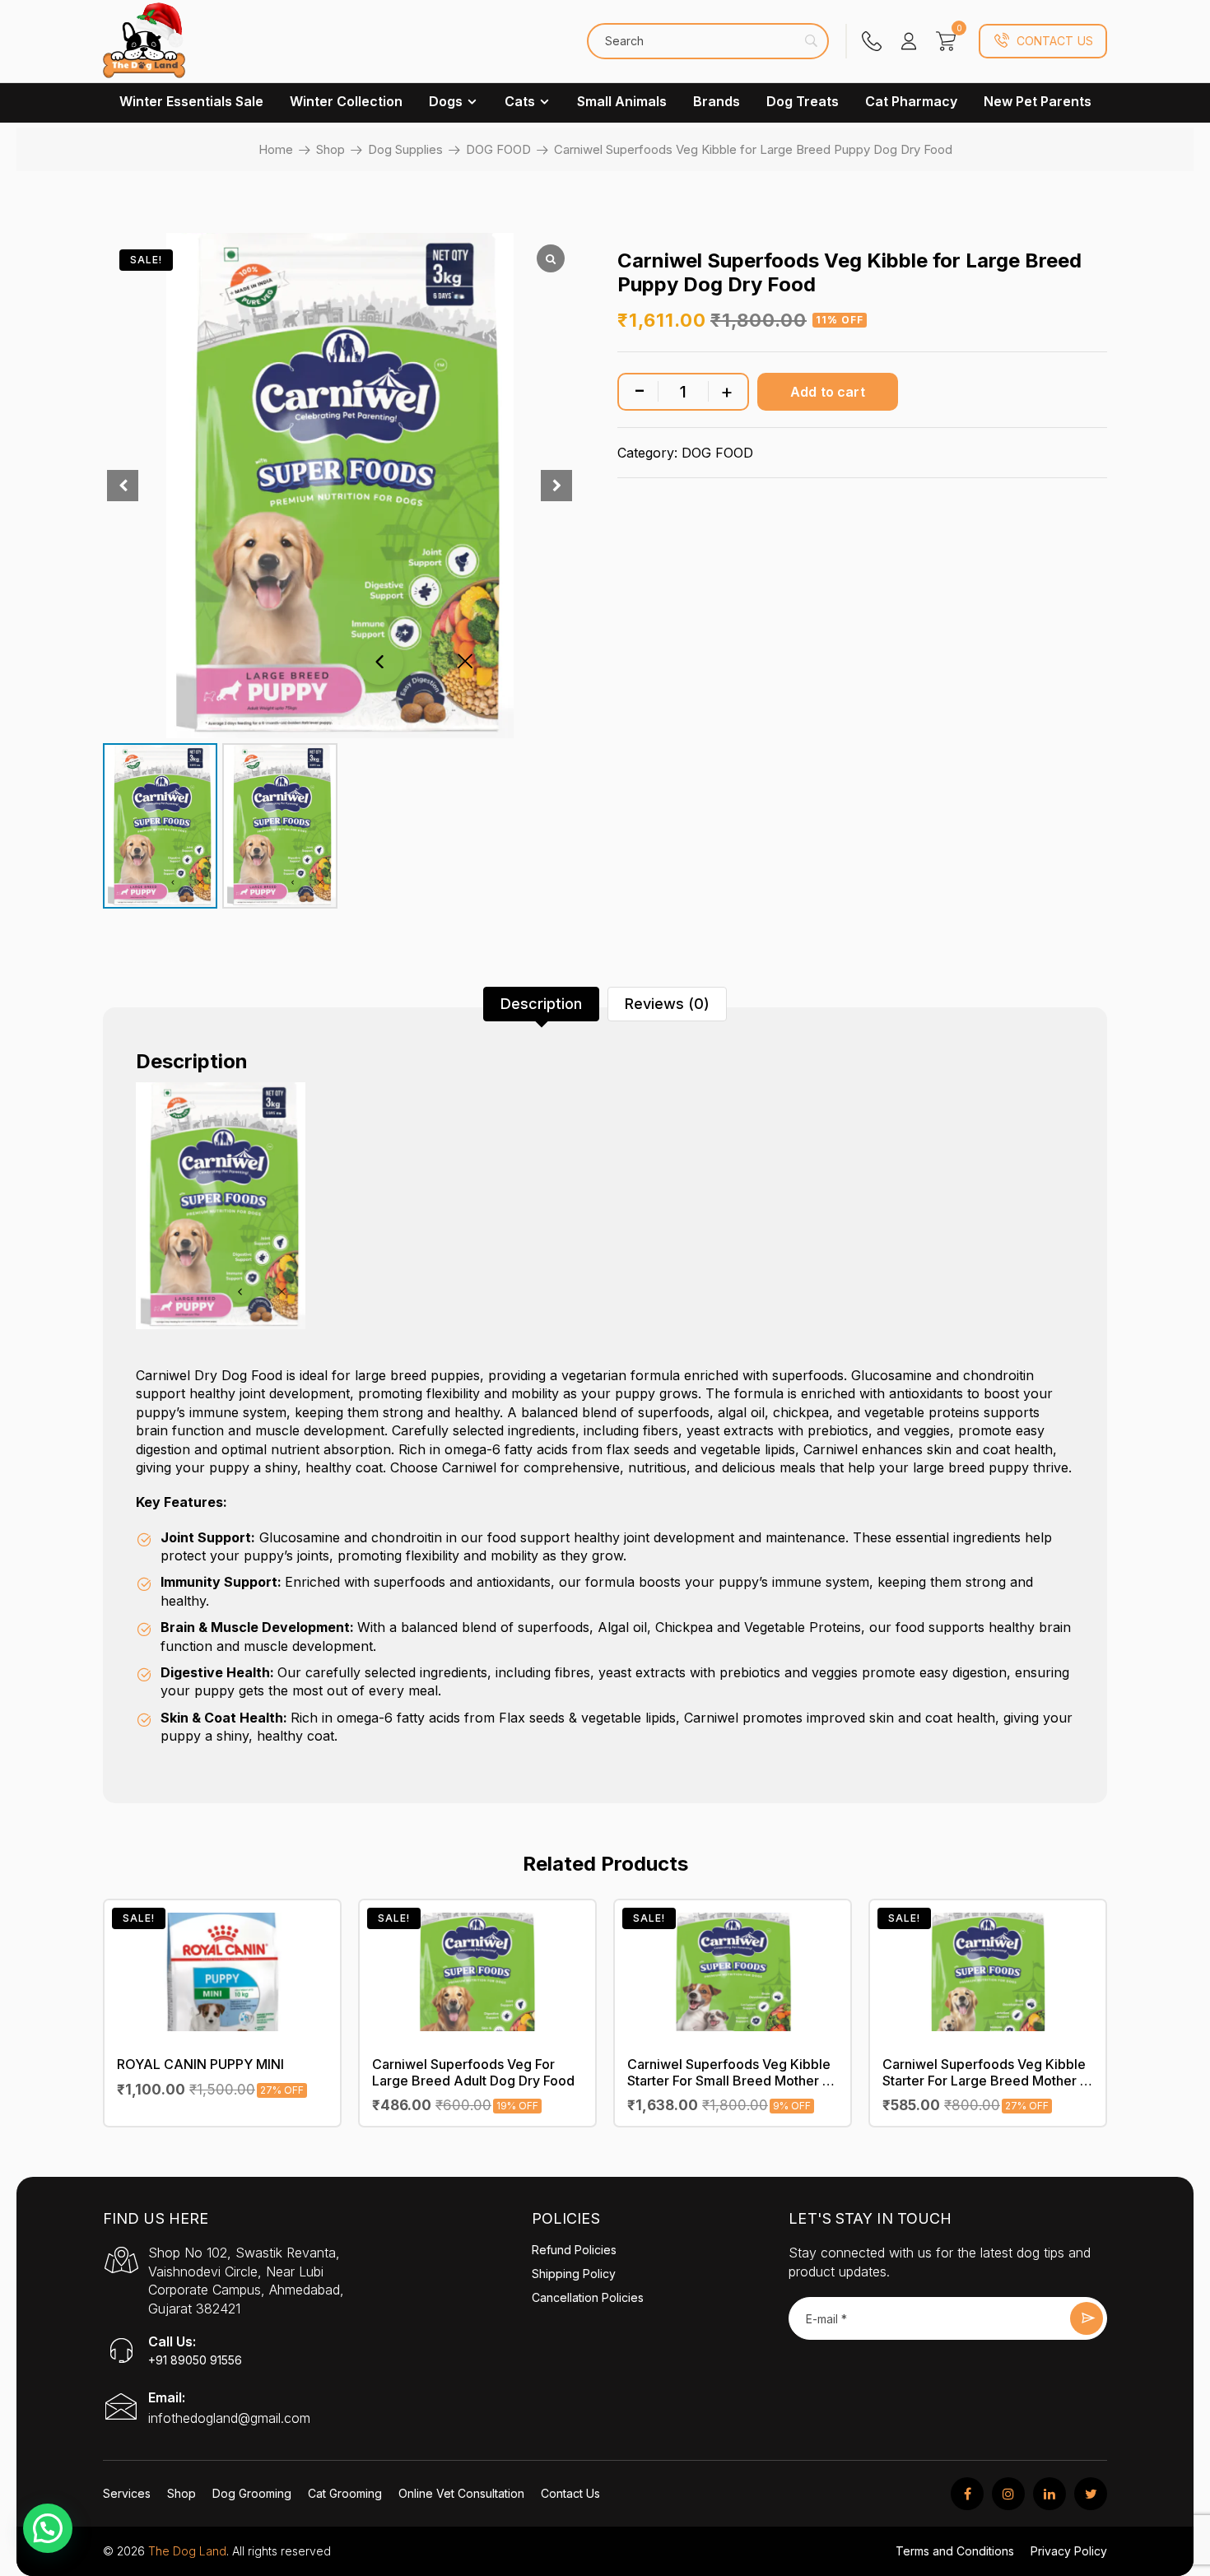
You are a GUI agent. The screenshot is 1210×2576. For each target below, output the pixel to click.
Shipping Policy (574, 2274)
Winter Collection (346, 101)
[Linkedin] (1049, 2494)
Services (127, 2493)
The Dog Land (187, 2551)
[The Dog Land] (144, 50)
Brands (717, 101)
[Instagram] (1008, 2494)
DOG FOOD (498, 149)
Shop (330, 149)
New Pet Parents (1038, 101)
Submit (1087, 2318)
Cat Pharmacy (911, 101)
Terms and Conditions (955, 2551)
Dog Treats (803, 101)
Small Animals (622, 101)
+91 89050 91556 (195, 2360)
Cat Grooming (345, 2493)
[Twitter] (1091, 2494)
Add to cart (828, 392)
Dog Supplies (405, 149)
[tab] (541, 1004)
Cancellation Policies (588, 2297)
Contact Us (1055, 41)
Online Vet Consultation (461, 2493)
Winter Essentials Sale (191, 101)
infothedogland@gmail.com (229, 2418)
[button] (48, 2528)
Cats (520, 101)
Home (276, 149)
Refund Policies (574, 2250)
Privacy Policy (1069, 2551)
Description (541, 1004)
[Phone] (872, 41)
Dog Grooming (252, 2493)
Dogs (446, 101)
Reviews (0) (667, 1004)
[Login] (909, 41)
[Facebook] (967, 2494)
